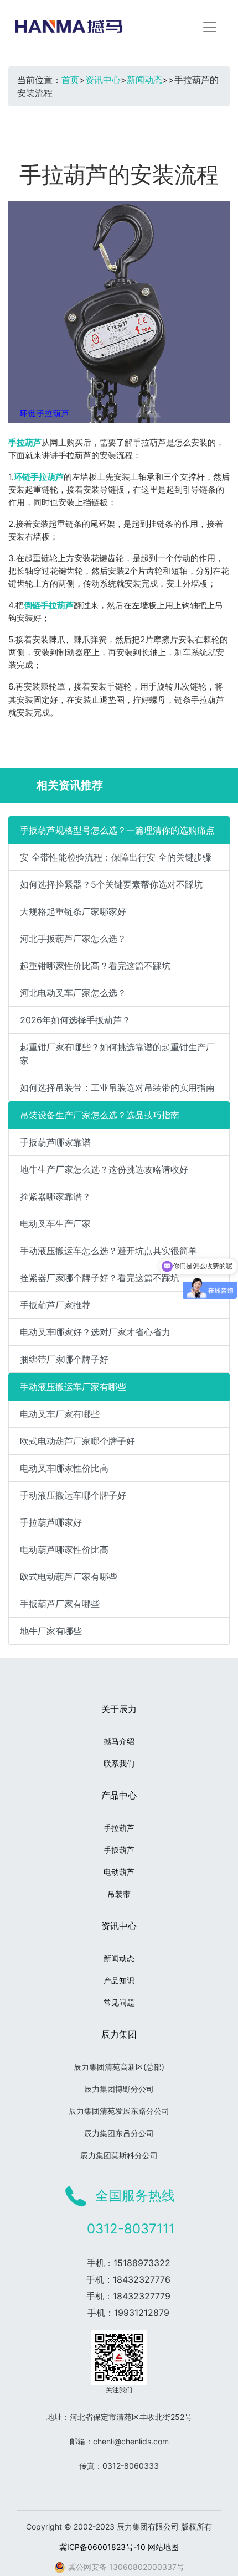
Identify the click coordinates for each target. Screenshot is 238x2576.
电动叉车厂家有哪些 (60, 1414)
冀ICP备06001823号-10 (102, 2547)
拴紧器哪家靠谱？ (55, 1196)
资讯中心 (103, 80)
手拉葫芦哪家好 (51, 1522)
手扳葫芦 (119, 1850)
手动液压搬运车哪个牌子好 (73, 1495)
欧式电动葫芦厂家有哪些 (69, 1577)
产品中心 (119, 1795)
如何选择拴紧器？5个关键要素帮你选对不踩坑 (111, 884)
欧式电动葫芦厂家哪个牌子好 (77, 1441)
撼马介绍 (119, 1741)
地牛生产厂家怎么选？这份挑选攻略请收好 (104, 1169)
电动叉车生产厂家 (55, 1224)
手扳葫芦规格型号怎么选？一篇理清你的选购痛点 (117, 830)
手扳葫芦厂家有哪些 (60, 1604)
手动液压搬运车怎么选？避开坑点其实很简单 (108, 1251)
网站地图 (163, 2547)
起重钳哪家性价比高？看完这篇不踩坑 (95, 966)
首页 (70, 80)
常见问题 (119, 2002)
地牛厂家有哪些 (51, 1631)
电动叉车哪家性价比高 (64, 1468)
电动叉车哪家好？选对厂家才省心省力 (95, 1332)
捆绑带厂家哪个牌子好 (64, 1359)
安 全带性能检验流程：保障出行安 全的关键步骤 (116, 857)
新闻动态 (144, 80)
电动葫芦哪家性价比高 (64, 1549)
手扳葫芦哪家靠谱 (55, 1142)
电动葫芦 (119, 1872)
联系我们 (119, 1763)
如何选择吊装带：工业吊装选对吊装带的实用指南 (117, 1087)
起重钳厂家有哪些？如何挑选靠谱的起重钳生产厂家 (117, 1054)
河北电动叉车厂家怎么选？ (73, 993)
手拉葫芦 (25, 442)
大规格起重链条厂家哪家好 (73, 911)
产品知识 (119, 1980)
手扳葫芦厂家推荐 (55, 1305)
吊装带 (119, 1894)
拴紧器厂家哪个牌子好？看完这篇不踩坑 (100, 1278)
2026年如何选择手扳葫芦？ (75, 1020)
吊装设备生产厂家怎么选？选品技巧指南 (100, 1115)
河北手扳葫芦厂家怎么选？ (73, 939)
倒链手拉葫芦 (49, 605)
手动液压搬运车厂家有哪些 (73, 1387)
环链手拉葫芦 (39, 477)
